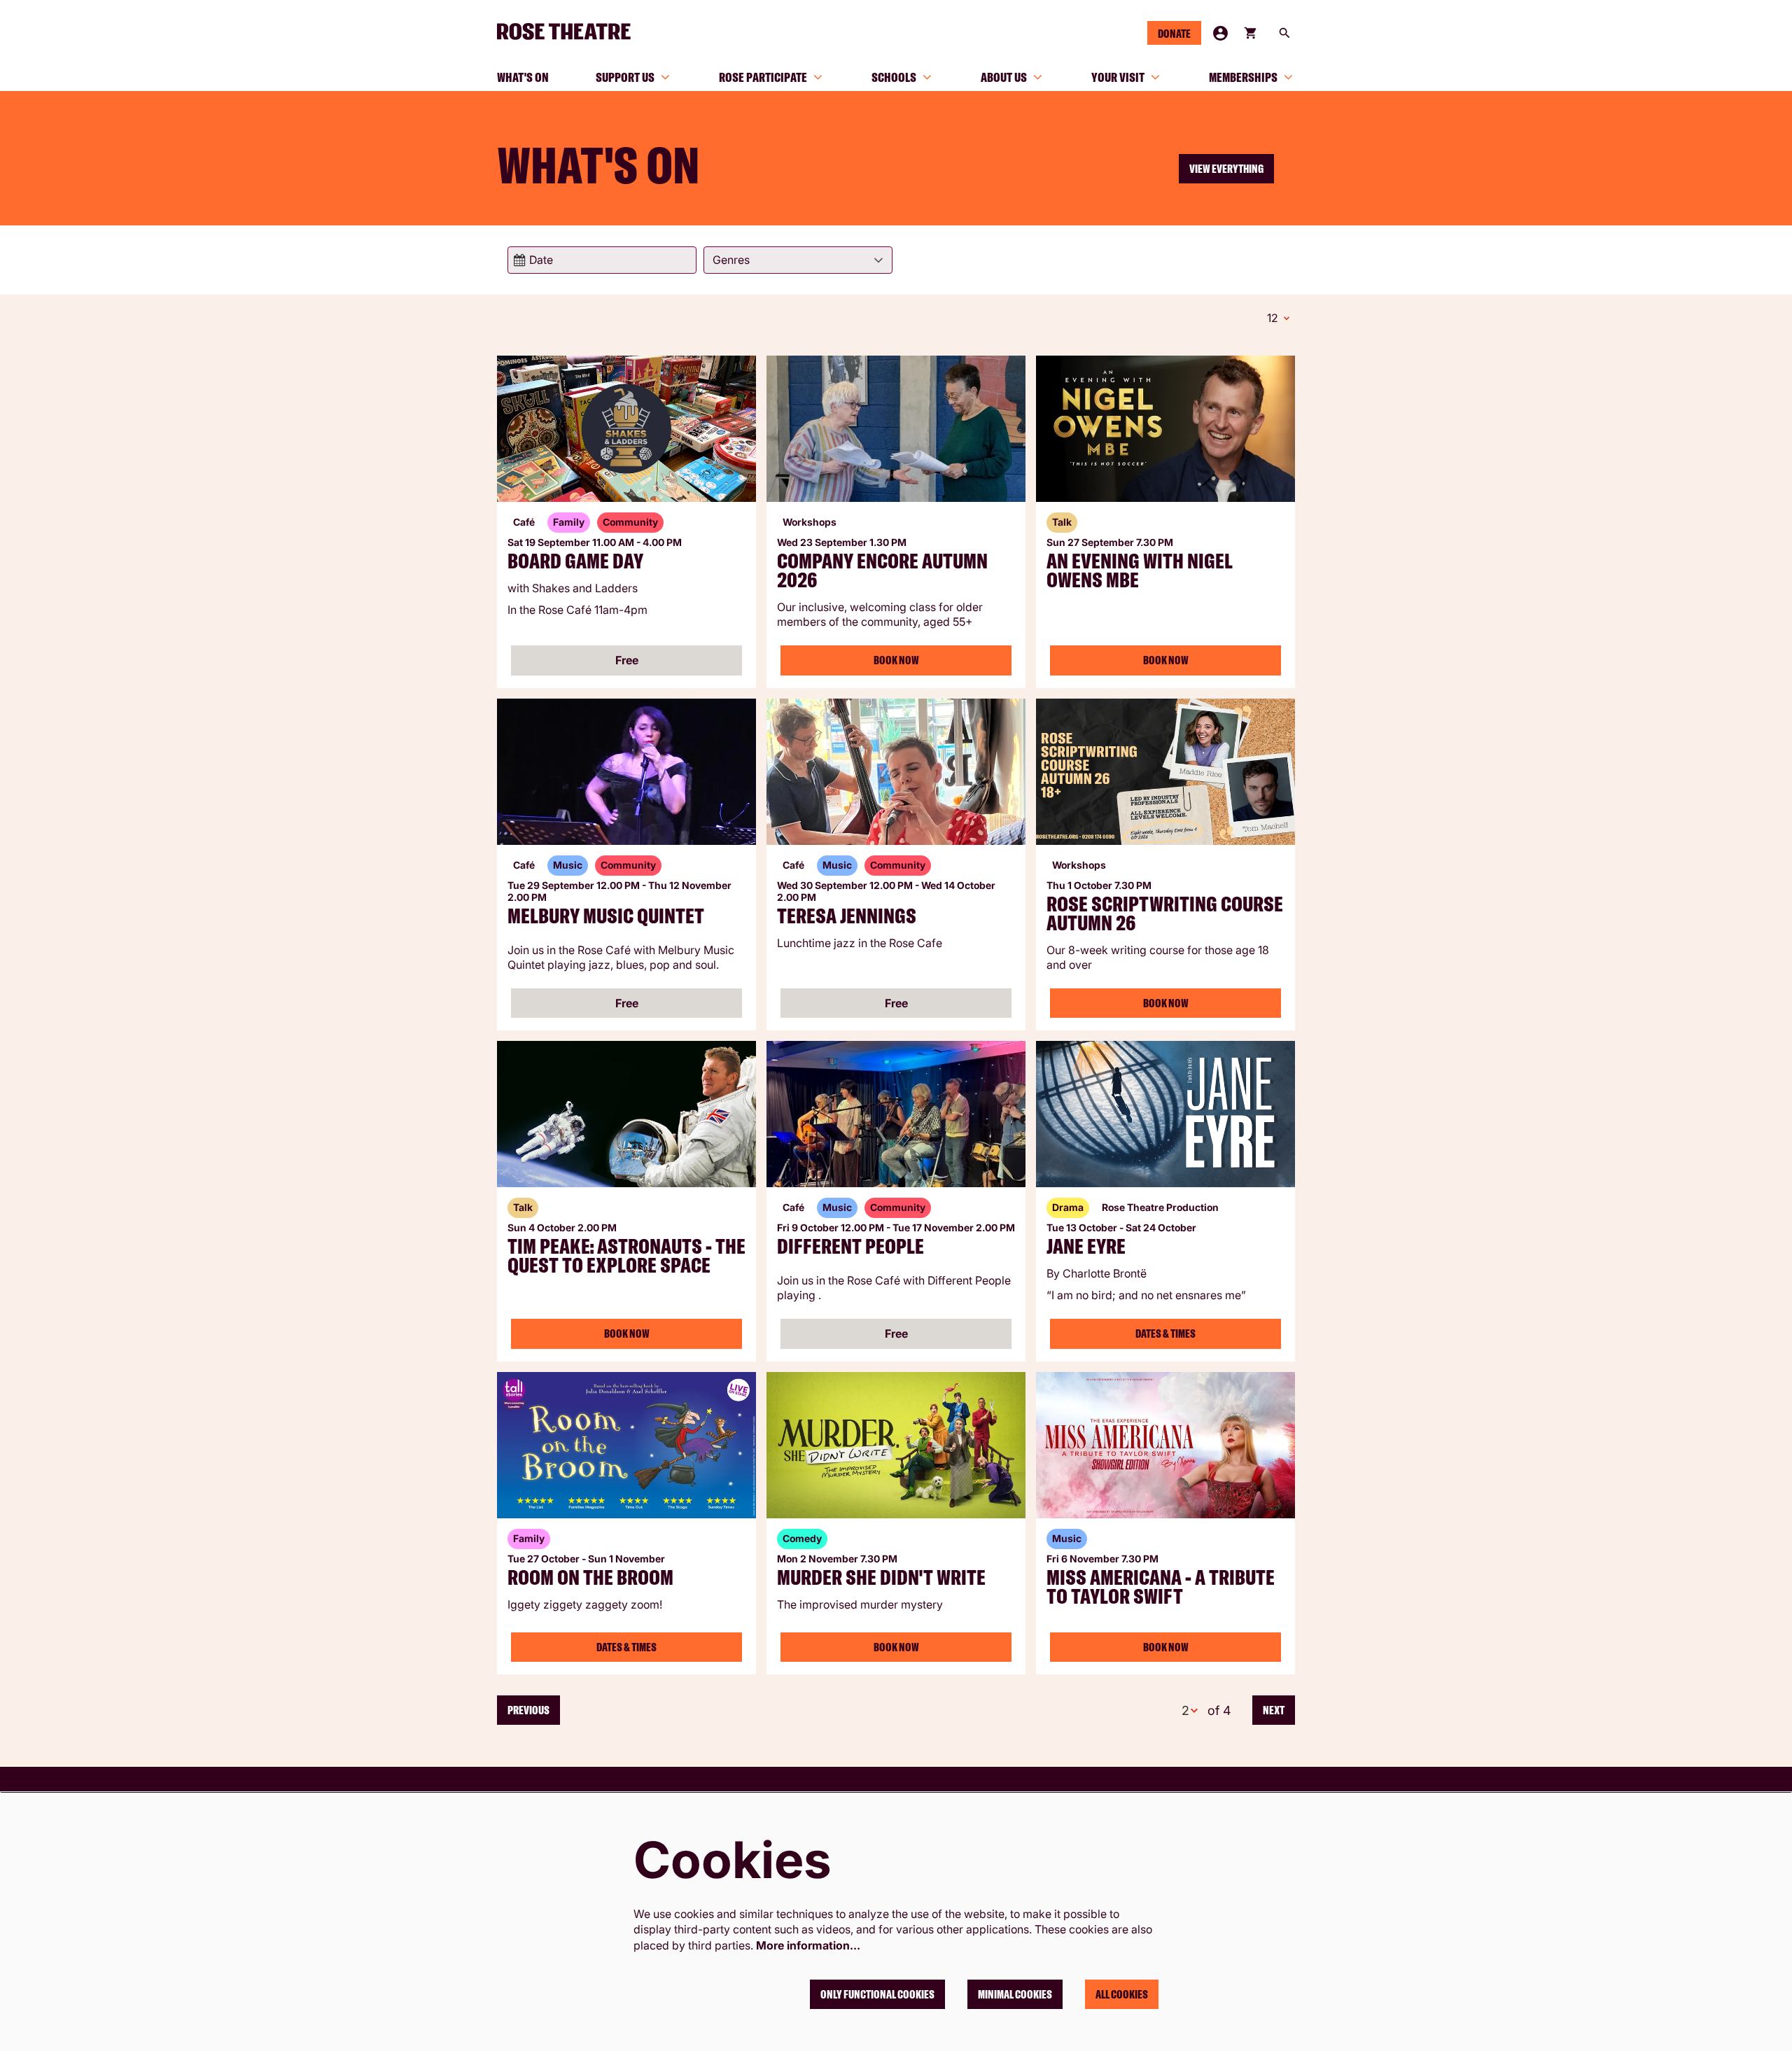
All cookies (1122, 1994)
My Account (1220, 33)
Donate (1174, 34)
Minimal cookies (1015, 1994)
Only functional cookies (877, 1994)
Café (524, 522)
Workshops (810, 522)
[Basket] (1252, 33)
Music (568, 865)
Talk (1062, 522)
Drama (1068, 1207)
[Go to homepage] (570, 31)
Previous (528, 1710)
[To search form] (1284, 33)
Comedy (802, 1538)
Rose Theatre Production (1160, 1207)
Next (1274, 1710)
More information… (808, 1945)
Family (569, 522)
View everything (1226, 169)
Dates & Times (1165, 1333)
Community (630, 522)
